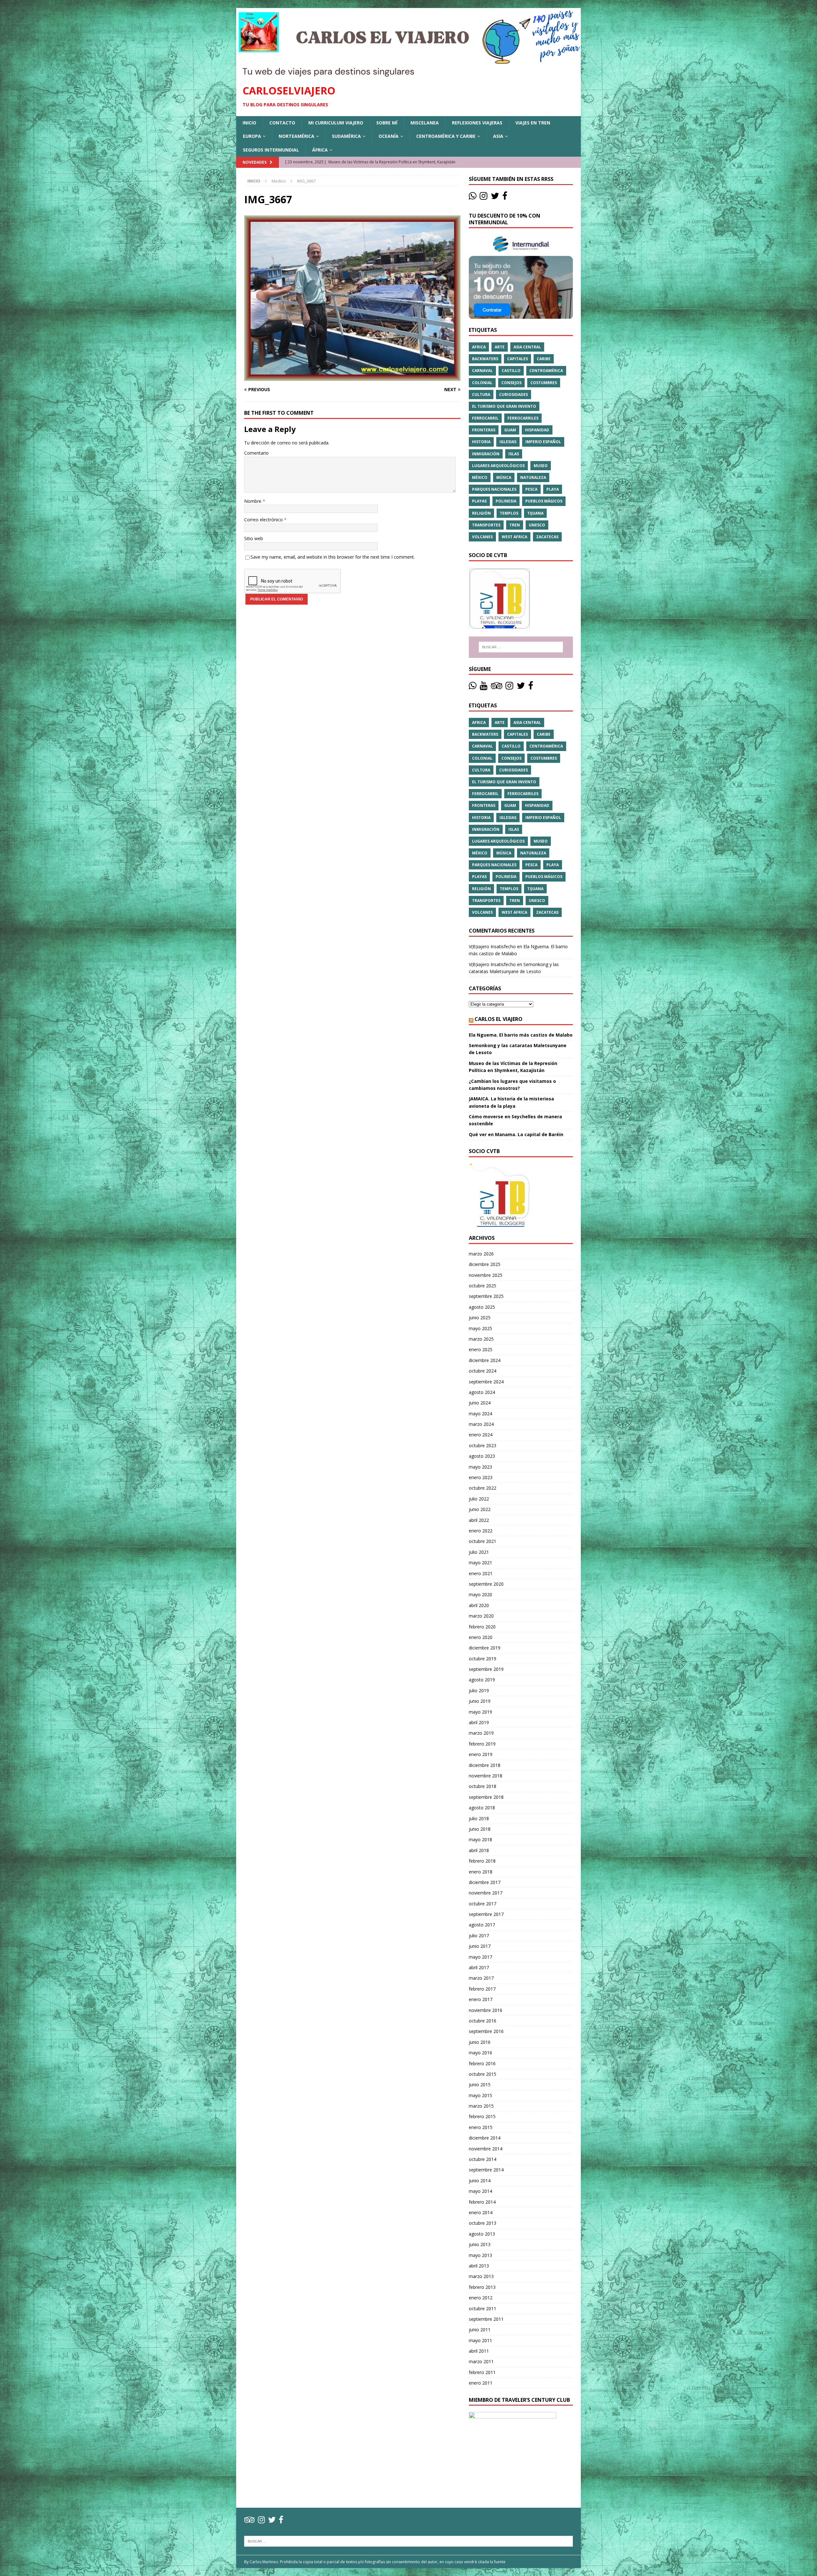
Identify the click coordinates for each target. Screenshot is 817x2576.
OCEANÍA (389, 136)
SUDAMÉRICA (346, 136)
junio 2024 (480, 1403)
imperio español (543, 442)
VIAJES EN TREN (533, 123)
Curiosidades (513, 395)
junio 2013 (480, 2244)
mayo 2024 (480, 1414)
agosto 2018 (482, 1808)
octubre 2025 (483, 1286)
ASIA (498, 136)
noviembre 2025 (486, 1275)
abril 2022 (479, 1520)
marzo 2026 (481, 1254)
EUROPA (252, 136)
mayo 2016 (480, 2053)
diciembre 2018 (485, 1765)
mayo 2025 (480, 1328)
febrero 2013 (482, 2287)
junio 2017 (480, 1946)
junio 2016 (480, 2042)
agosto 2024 (482, 1392)
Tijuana (535, 513)
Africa (479, 347)
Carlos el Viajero (498, 1019)
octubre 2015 (483, 2074)
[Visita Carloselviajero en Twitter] (495, 197)
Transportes (486, 525)
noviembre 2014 (486, 2149)
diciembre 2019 (485, 1648)
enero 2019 (481, 1754)
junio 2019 (480, 1701)
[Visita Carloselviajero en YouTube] (483, 687)
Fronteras (484, 430)
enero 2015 (481, 2127)
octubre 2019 (483, 1659)
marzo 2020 (481, 1616)
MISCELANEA (425, 123)
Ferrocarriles (523, 418)
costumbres (544, 383)
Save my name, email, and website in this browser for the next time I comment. (333, 557)
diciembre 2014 (485, 2138)
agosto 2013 (482, 2234)
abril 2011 (479, 2351)
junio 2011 (480, 2330)
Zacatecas (547, 537)
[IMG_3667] (352, 377)
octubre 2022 (483, 1488)
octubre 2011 (483, 2308)
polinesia (506, 501)
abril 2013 (479, 2266)
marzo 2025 (481, 1339)
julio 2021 (479, 1552)
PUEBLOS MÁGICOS (544, 501)
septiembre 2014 (486, 2170)
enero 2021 (481, 1573)
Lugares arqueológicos (498, 466)
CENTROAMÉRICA (546, 371)
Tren (515, 525)
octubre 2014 (483, 2159)
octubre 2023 (483, 1445)
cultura (481, 395)
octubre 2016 (483, 2021)
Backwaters (485, 359)
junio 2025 (480, 1318)
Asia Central (527, 347)
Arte (500, 347)
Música (504, 477)
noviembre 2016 (486, 2010)
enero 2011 (481, 2383)
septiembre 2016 (486, 2031)
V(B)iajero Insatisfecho (492, 946)
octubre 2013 (483, 2223)
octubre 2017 (483, 1904)
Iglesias (508, 442)
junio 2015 (480, 2085)
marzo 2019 (481, 1733)
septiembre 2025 (486, 1296)
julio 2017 (479, 1936)
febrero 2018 (482, 1861)
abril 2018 (479, 1850)
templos (509, 513)
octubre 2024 (483, 1371)
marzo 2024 (481, 1424)
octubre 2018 (483, 1786)
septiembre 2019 (486, 1669)
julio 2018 (479, 1818)
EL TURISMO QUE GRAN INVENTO (504, 406)
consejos (511, 383)
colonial (482, 383)
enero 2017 (481, 1999)
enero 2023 (481, 1477)
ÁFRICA (320, 150)
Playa (553, 489)
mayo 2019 (480, 1712)
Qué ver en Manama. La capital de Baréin (516, 1134)
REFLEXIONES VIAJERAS (477, 123)
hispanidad (537, 430)
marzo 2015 (481, 2106)
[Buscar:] (521, 647)
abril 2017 (479, 1967)
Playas (479, 501)
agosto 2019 (482, 1680)
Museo (541, 466)
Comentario (256, 453)
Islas (514, 454)
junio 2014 (480, 2181)
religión (481, 513)
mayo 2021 (480, 1563)
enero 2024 (481, 1435)
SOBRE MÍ (387, 123)
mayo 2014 (480, 2191)
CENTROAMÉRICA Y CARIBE (446, 136)
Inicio (249, 123)
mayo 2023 (480, 1467)
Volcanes (482, 537)
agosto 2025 (482, 1307)
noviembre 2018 (486, 1776)
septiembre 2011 (486, 2319)
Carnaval (482, 371)
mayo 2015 (480, 2095)
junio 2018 (480, 1829)
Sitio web (254, 538)
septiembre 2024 (486, 1382)
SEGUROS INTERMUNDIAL (271, 150)
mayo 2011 (480, 2340)
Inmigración (486, 454)
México (480, 477)
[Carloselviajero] (408, 74)
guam (510, 430)
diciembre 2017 (485, 1882)
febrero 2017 (482, 1989)
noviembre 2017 (486, 1893)
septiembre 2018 (486, 1797)
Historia (481, 442)
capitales (517, 359)
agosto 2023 (482, 1456)
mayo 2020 (480, 1594)
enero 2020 (481, 1637)
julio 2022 (479, 1499)
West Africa (514, 537)
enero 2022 (481, 1531)
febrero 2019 (482, 1744)
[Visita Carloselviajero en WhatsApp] (473, 197)
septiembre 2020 (486, 1584)
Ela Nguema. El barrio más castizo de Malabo (521, 1035)
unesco (537, 525)
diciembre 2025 (485, 1264)
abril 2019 (479, 1722)
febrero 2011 (482, 2372)
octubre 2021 (483, 1541)
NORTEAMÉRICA (296, 136)
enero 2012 (481, 2298)
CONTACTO (282, 123)
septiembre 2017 (486, 1914)
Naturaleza (533, 477)
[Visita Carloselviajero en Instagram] (483, 197)
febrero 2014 (482, 2202)
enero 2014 (481, 2212)
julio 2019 (479, 1690)
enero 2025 (481, 1349)
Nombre (253, 501)
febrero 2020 (482, 1627)
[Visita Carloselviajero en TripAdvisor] (497, 687)
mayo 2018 (480, 1839)
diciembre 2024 (485, 1360)
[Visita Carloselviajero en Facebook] (505, 197)
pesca (531, 489)
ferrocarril (485, 418)
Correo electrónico (264, 520)
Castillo (511, 371)
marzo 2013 (481, 2276)
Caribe (544, 359)
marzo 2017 (481, 1978)
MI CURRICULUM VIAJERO (336, 123)
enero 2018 (481, 1872)
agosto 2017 (482, 1925)
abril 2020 (479, 1605)
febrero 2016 (482, 2063)
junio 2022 (480, 1509)
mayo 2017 (480, 1957)
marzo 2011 (481, 2361)
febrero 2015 (482, 2116)
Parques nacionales (494, 489)
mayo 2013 (480, 2255)
